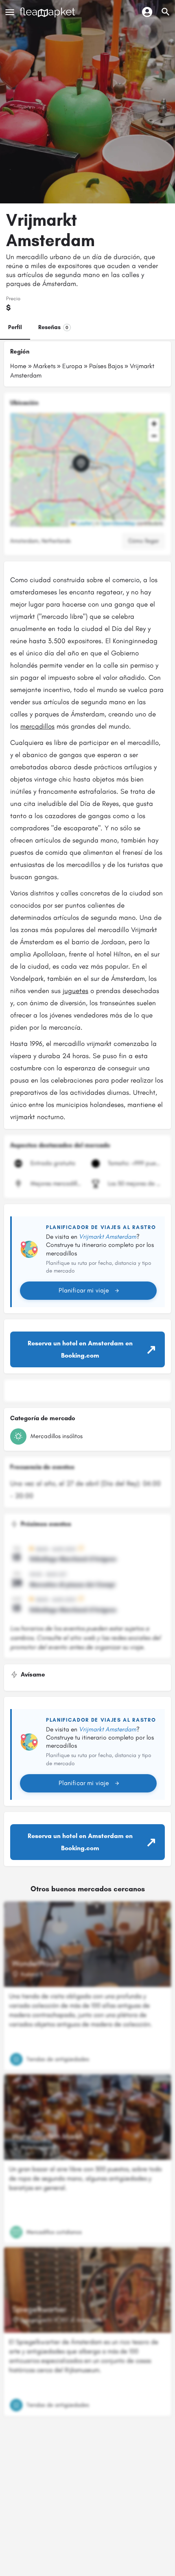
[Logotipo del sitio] (48, 12)
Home (18, 366)
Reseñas (53, 327)
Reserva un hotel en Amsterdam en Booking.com (80, 1349)
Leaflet (84, 523)
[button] (87, 470)
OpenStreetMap (118, 523)
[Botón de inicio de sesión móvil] (147, 12)
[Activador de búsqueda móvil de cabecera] (166, 12)
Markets (44, 366)
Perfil (15, 327)
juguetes (75, 991)
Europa (72, 366)
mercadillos (37, 726)
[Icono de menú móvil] (10, 12)
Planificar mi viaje (84, 1290)
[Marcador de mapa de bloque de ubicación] (81, 463)
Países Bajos (106, 366)
